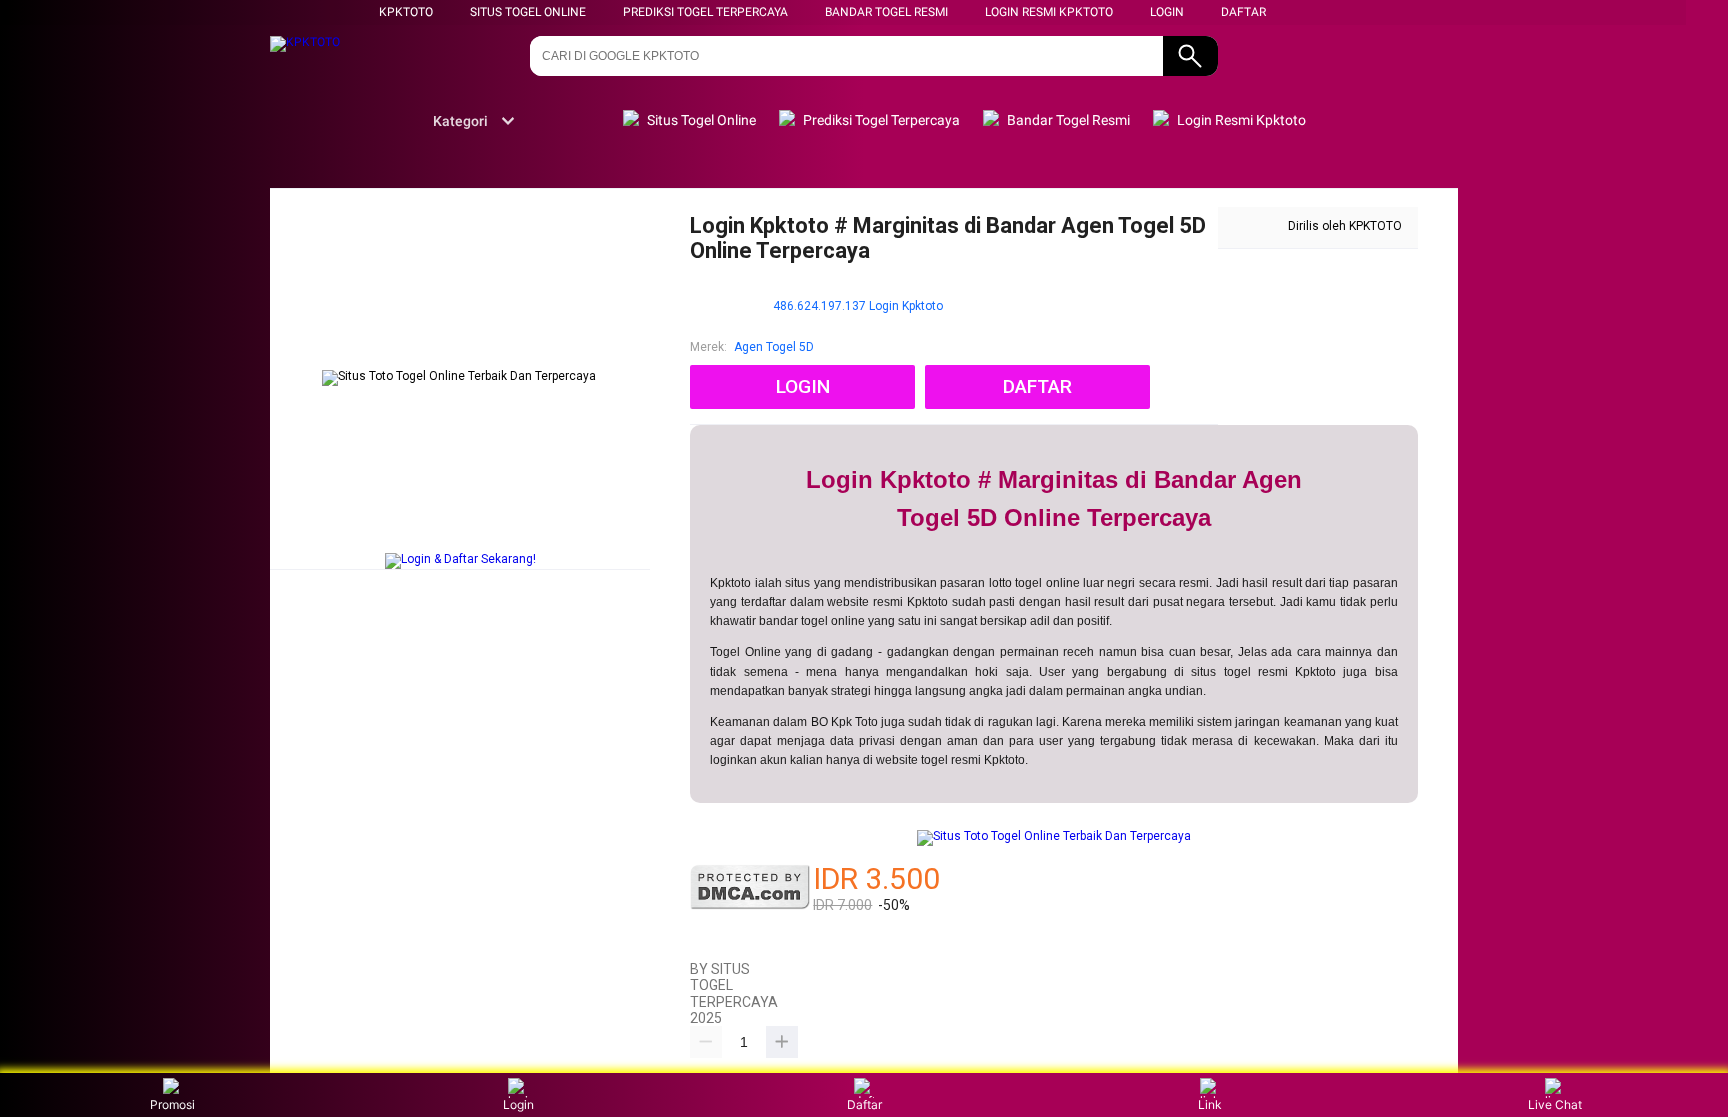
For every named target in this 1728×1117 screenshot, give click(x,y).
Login (518, 1104)
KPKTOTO (406, 12)
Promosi (172, 1104)
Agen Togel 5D (774, 347)
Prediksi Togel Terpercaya (705, 12)
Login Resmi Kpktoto (1049, 12)
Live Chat (1555, 1104)
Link (1210, 1104)
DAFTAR (1243, 12)
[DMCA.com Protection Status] (750, 906)
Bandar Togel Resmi (886, 12)
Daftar (864, 1104)
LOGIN (1167, 12)
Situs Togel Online (528, 12)
